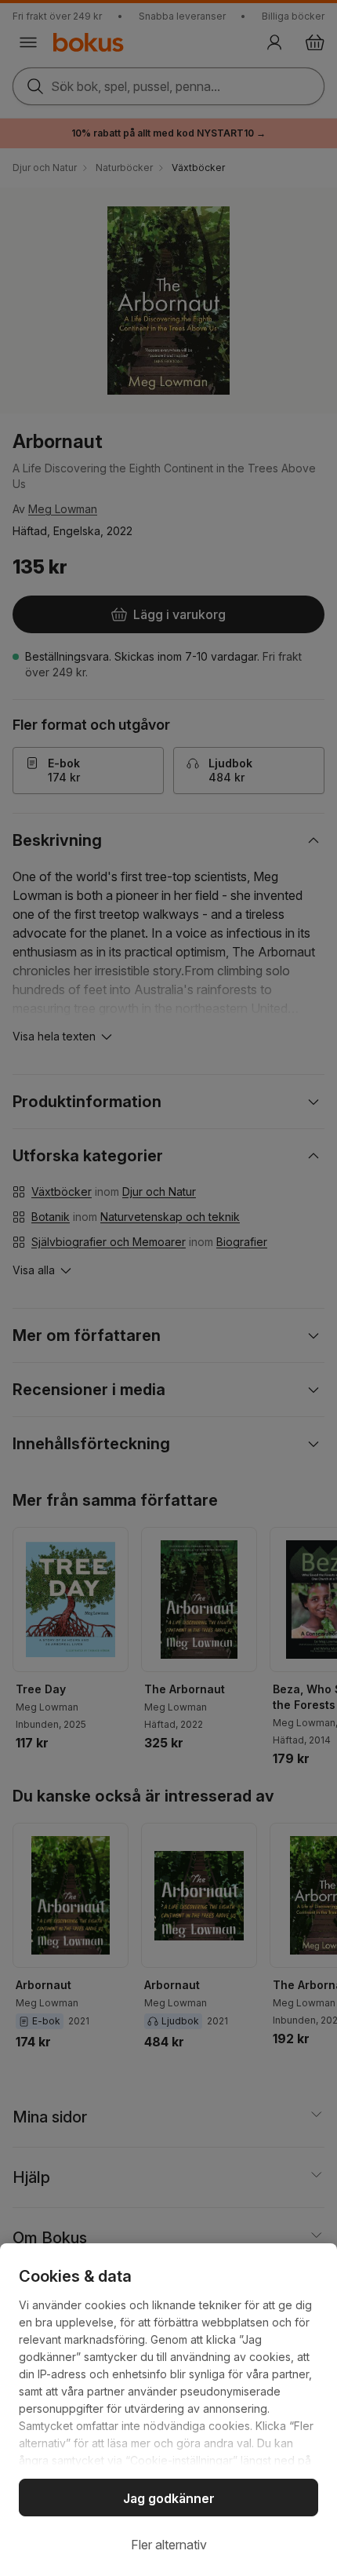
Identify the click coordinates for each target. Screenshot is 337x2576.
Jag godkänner (169, 2498)
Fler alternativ (169, 2545)
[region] (168, 2410)
